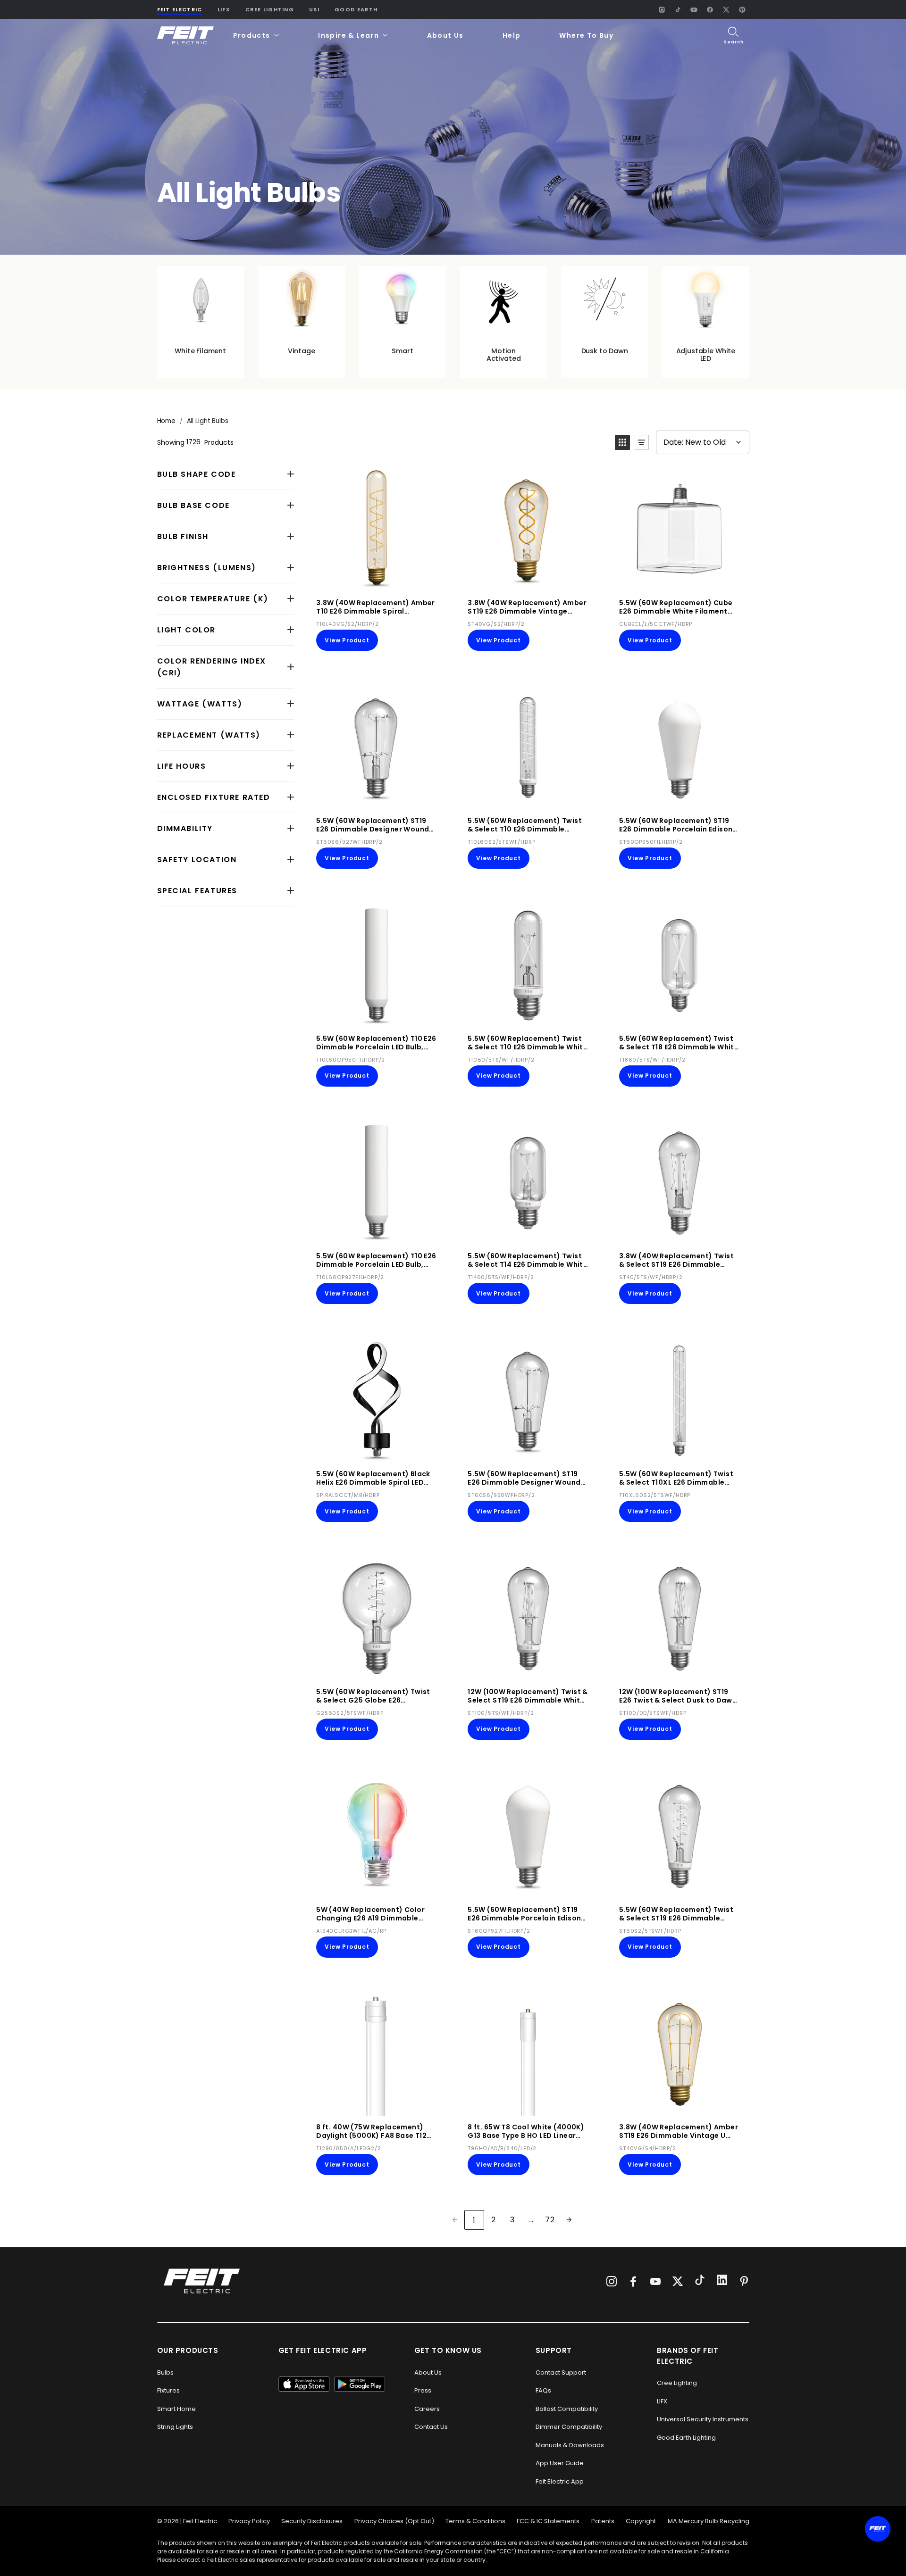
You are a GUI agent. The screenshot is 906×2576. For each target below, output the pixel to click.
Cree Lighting (270, 9)
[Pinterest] (742, 9)
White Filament (200, 351)
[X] (726, 9)
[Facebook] (710, 9)
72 (550, 2220)
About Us (445, 35)
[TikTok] (678, 9)
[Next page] (569, 2219)
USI (314, 9)
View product (347, 640)
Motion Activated (504, 355)
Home (166, 421)
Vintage (302, 351)
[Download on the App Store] (304, 2384)
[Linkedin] (722, 2281)
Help (512, 35)
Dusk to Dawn (605, 351)
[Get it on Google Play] (360, 2384)
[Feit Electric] (185, 36)
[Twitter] (678, 2281)
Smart (402, 351)
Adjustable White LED (706, 355)
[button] (256, 36)
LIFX (224, 9)
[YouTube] (694, 9)
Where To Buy (586, 35)
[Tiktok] (700, 2281)
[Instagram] (662, 9)
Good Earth (356, 9)
